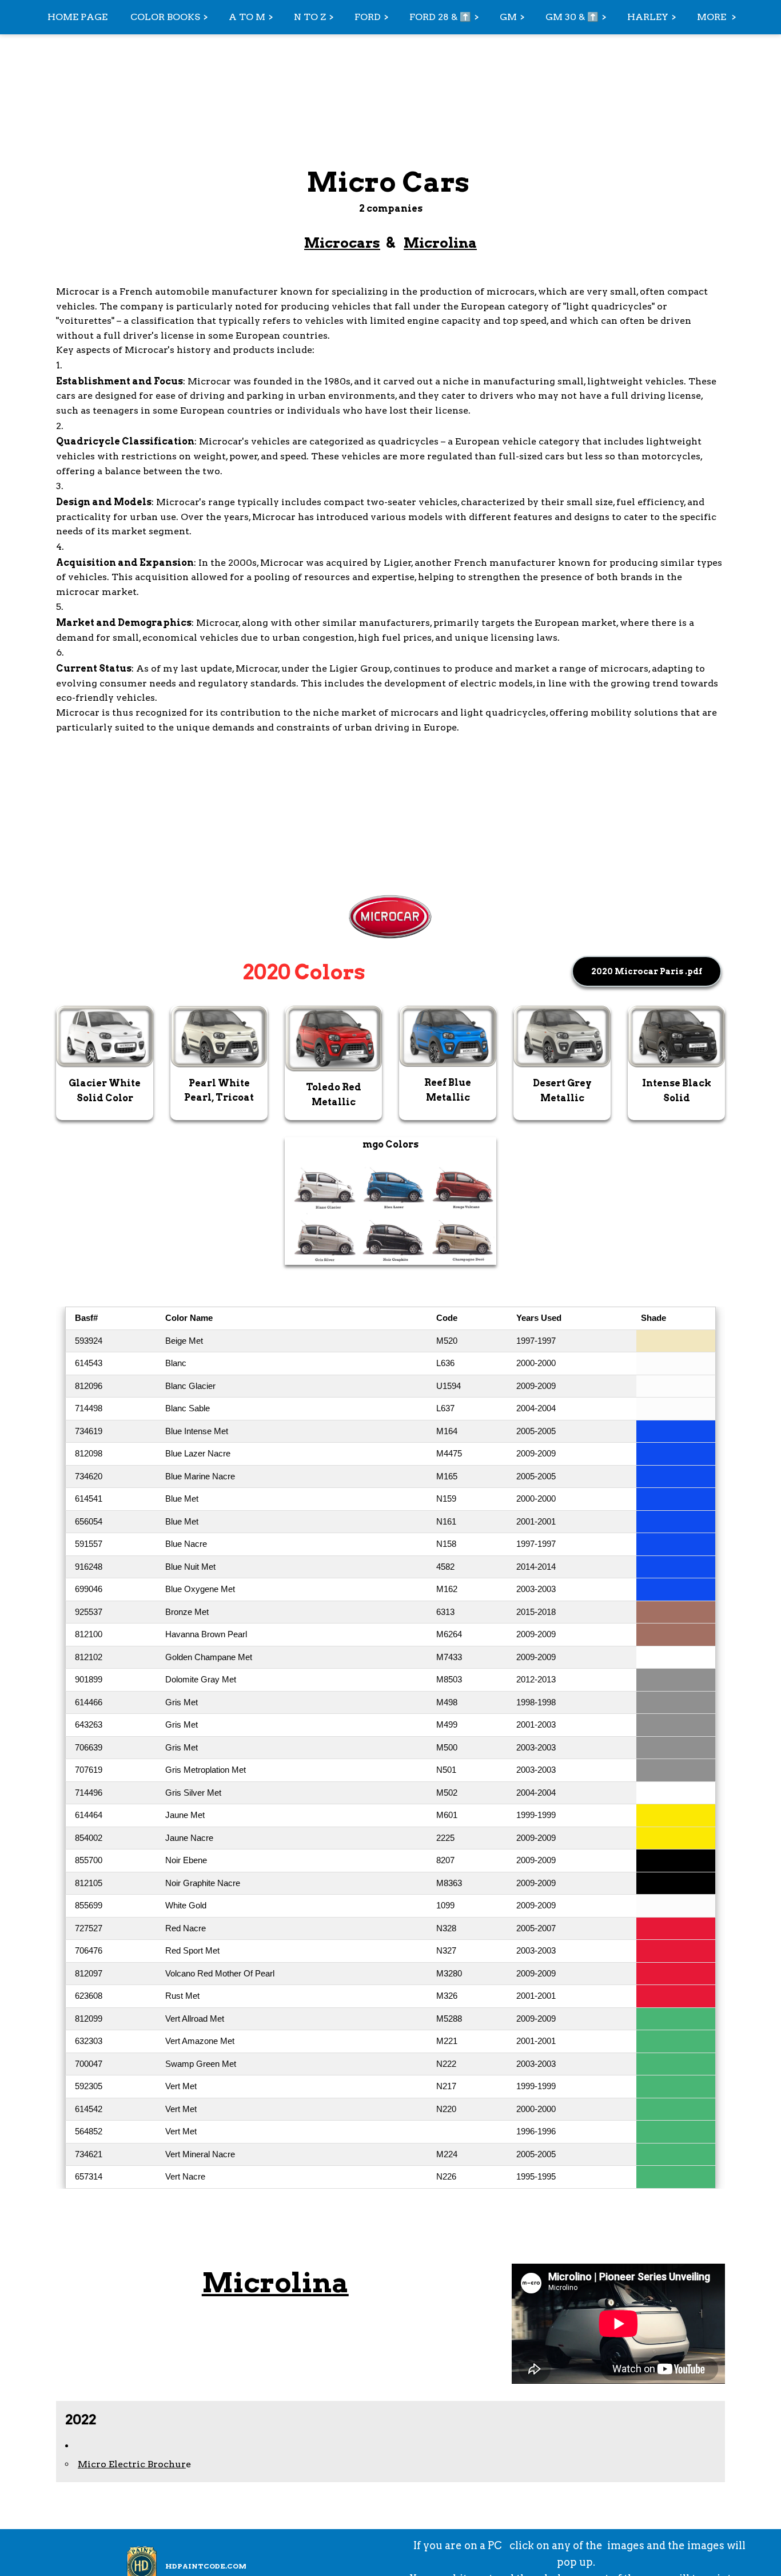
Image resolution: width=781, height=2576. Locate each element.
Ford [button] (368, 17)
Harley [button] (648, 17)
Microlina (440, 243)
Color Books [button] (165, 17)
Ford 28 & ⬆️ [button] (440, 17)
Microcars (342, 243)
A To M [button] (247, 17)
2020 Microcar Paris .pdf (647, 971)
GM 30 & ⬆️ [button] (572, 17)
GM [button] (508, 17)
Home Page (77, 17)
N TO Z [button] (310, 17)
